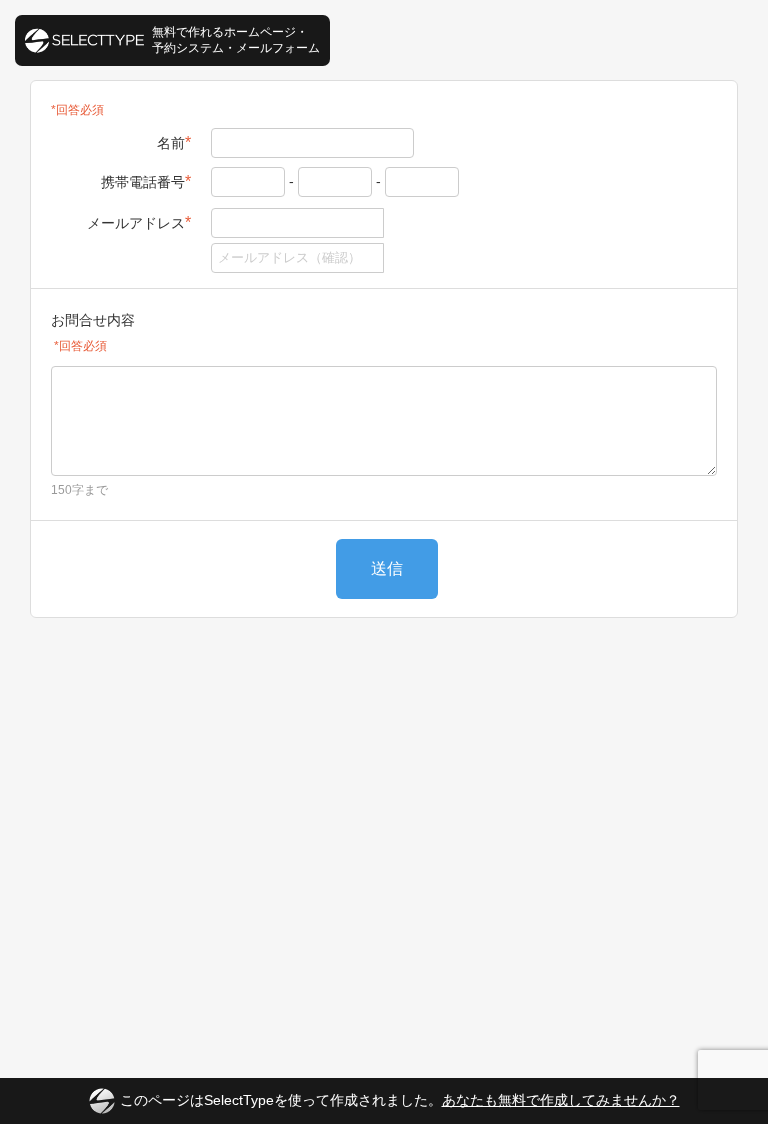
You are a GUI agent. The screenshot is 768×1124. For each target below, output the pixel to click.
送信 (387, 568)
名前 (174, 142)
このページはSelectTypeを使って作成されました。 (400, 1100)
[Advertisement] (384, 698)
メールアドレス (139, 222)
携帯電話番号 (146, 181)
